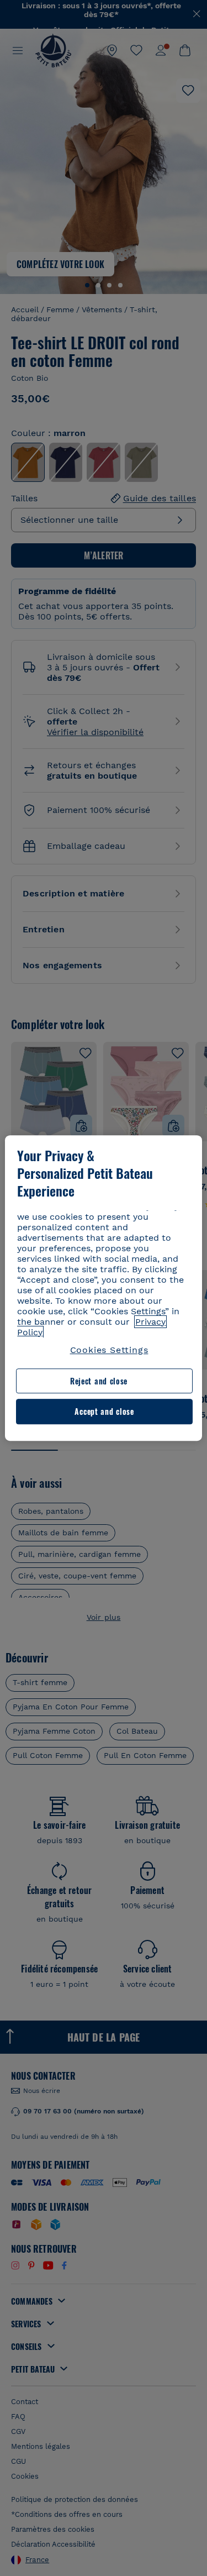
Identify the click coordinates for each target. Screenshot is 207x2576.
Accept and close (104, 1412)
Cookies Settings (109, 1350)
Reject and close (99, 1381)
